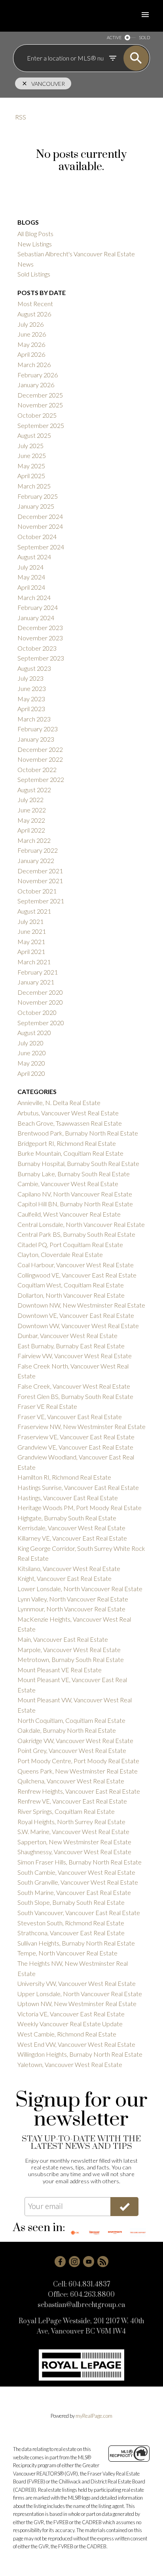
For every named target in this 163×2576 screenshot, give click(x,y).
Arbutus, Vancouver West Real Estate (68, 1113)
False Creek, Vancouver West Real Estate (74, 1386)
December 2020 (40, 992)
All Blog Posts (35, 234)
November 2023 (40, 638)
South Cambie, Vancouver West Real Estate (76, 1872)
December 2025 (40, 395)
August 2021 (34, 911)
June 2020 (32, 1053)
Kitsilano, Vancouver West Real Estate (69, 1568)
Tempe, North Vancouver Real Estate (67, 1953)
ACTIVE (114, 37)
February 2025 (38, 496)
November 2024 (40, 526)
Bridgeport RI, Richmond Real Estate (67, 1143)
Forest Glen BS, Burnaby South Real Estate (75, 1396)
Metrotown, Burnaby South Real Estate (71, 1659)
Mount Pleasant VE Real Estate (60, 1670)
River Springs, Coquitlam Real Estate (66, 1811)
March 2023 (34, 719)
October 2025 (37, 415)
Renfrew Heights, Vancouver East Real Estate (79, 1791)
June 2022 (32, 810)
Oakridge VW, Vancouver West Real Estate (75, 1740)
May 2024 (31, 577)
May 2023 (31, 699)
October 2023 (37, 648)
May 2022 (31, 820)
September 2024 (41, 547)
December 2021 (40, 871)
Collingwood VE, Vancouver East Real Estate (77, 1275)
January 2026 (36, 385)
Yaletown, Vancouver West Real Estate (70, 2064)
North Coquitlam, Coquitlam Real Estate (71, 1720)
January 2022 (36, 860)
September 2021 (41, 901)
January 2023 (36, 739)
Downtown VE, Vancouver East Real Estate (76, 1315)
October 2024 (37, 537)
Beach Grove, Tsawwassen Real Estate (70, 1123)
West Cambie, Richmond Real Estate (67, 2034)
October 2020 (37, 1012)
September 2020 (41, 1023)
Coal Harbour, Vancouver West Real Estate (76, 1265)
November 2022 (40, 759)
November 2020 (40, 1002)
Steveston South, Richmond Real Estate (71, 1923)
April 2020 (31, 1073)
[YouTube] (89, 2262)
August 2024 (34, 557)
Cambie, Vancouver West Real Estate (68, 1184)
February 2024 (38, 607)
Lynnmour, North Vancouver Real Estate (71, 1609)
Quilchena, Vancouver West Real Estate (71, 1781)
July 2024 (30, 567)
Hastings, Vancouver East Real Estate (68, 1498)
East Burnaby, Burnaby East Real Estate (71, 1346)
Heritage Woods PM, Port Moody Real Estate (80, 1508)
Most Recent (35, 304)
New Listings (35, 244)
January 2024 (36, 618)
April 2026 (31, 354)
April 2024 (31, 587)
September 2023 (41, 658)
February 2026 (38, 375)
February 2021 (38, 972)
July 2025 (30, 446)
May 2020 (31, 1063)
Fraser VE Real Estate (47, 1406)
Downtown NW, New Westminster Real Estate (81, 1305)
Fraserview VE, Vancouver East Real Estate (76, 1437)
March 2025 (34, 486)
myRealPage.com (94, 2416)
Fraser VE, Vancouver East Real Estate (70, 1417)
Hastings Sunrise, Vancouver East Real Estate (78, 1487)
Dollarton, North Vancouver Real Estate (71, 1295)
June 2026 (32, 334)
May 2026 (31, 344)
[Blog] (103, 2262)
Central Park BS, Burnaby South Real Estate (76, 1234)
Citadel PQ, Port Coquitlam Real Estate (70, 1244)
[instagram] (74, 2262)
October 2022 (37, 769)
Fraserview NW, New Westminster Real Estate (81, 1426)
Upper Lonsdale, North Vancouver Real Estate (80, 1994)
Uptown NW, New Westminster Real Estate (77, 2003)
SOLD (144, 37)
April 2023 (31, 709)
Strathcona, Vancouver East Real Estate (71, 1933)
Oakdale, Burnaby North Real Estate (67, 1730)
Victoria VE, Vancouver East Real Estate (71, 2014)
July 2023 (30, 678)
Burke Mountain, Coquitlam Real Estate (70, 1153)
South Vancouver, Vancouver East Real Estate (79, 1913)
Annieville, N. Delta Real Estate (59, 1103)
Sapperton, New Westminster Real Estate (74, 1842)
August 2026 (34, 314)
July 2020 (30, 1043)
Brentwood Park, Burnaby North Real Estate (78, 1133)
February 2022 (38, 850)
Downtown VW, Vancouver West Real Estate (78, 1326)
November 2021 (40, 881)
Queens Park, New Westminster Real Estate (78, 1771)
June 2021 (32, 931)
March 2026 (34, 364)
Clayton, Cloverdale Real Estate (60, 1254)
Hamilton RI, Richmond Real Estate (64, 1477)
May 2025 (31, 466)
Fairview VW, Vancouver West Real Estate (75, 1356)
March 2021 (34, 962)
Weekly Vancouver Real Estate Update (70, 2024)
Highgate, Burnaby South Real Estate (67, 1518)
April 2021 (31, 951)
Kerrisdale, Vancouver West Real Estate (71, 1528)
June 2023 (32, 688)
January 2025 (36, 506)
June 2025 (32, 455)
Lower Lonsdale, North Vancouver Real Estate (80, 1589)
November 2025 (40, 405)
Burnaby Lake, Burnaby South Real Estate (74, 1174)
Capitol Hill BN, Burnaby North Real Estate (75, 1204)
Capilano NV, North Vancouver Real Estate (75, 1194)
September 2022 (41, 779)
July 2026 (30, 324)
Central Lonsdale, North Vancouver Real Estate (81, 1224)
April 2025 (31, 476)
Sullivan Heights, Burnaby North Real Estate (76, 1943)
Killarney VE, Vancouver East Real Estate (72, 1538)
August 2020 (34, 1032)
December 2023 (40, 627)
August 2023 (34, 668)
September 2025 (41, 425)
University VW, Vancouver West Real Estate (77, 1983)
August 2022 (34, 790)
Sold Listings (34, 274)
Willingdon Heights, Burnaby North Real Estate (80, 2054)
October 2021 (37, 891)
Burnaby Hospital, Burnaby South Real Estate (78, 1163)
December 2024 (40, 516)
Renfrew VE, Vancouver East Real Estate (72, 1801)
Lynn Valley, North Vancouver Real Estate (73, 1599)
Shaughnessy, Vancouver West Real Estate (74, 1852)
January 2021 (36, 982)
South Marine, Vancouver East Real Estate (74, 1892)
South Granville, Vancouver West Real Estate (78, 1882)
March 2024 (34, 597)
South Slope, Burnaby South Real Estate (71, 1902)
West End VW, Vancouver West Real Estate (76, 2044)
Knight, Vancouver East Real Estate (64, 1578)
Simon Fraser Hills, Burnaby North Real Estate (80, 1862)
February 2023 (38, 729)
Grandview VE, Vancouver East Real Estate (75, 1447)
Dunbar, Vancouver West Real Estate (67, 1335)
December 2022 (40, 749)
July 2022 (30, 800)
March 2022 (34, 840)
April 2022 (31, 830)
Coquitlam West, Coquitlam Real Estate (71, 1285)
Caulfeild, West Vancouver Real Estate (69, 1214)
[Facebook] (60, 2262)
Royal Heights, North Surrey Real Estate (71, 1822)
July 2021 (30, 921)
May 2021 (31, 942)
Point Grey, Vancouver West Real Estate (72, 1750)
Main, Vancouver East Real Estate (63, 1639)
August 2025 (34, 435)
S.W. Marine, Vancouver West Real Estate (73, 1831)
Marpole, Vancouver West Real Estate (69, 1650)
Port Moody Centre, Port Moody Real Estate (78, 1761)
